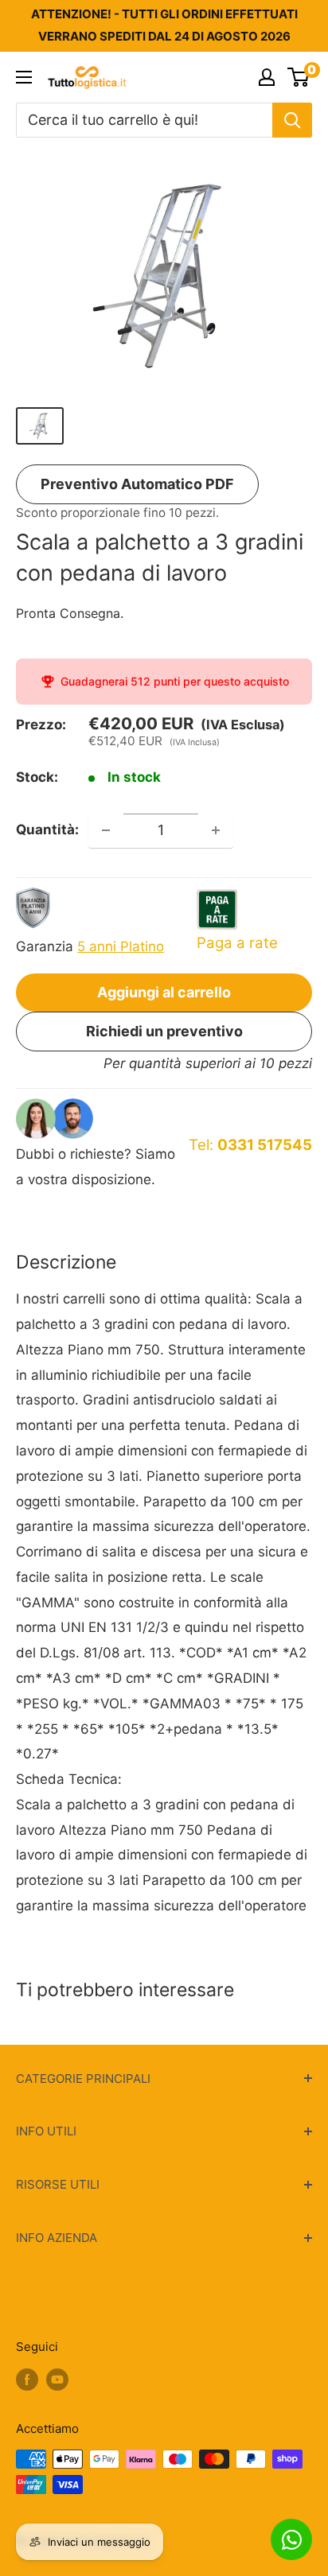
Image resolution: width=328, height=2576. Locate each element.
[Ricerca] (292, 120)
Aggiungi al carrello (164, 992)
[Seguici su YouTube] (57, 2379)
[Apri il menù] (24, 77)
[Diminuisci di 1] (106, 830)
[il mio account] (267, 77)
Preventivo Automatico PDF (137, 484)
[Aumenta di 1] (216, 830)
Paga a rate (237, 943)
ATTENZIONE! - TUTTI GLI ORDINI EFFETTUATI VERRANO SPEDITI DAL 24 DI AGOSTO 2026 (164, 25)
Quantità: (47, 830)
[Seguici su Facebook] (27, 2379)
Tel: (250, 1145)
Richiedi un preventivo (164, 1031)
